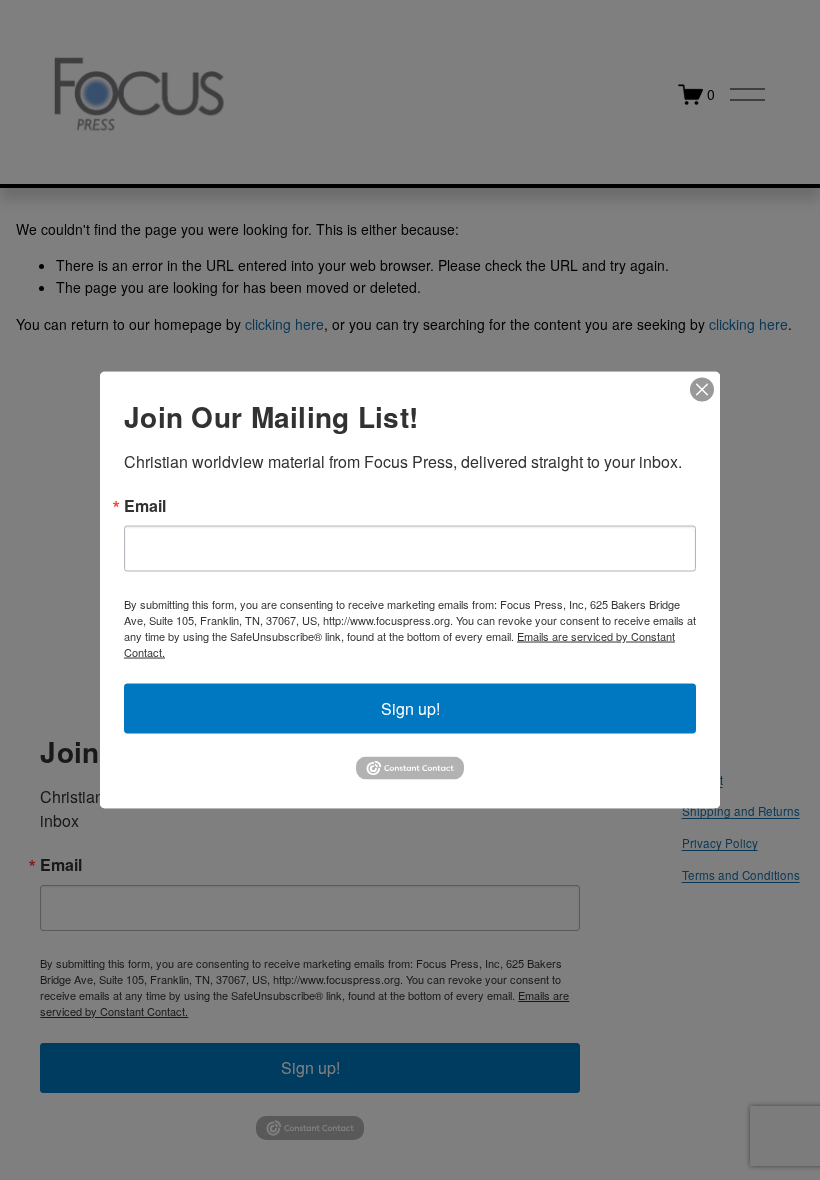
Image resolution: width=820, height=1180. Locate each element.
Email (145, 506)
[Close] (702, 390)
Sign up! (410, 708)
